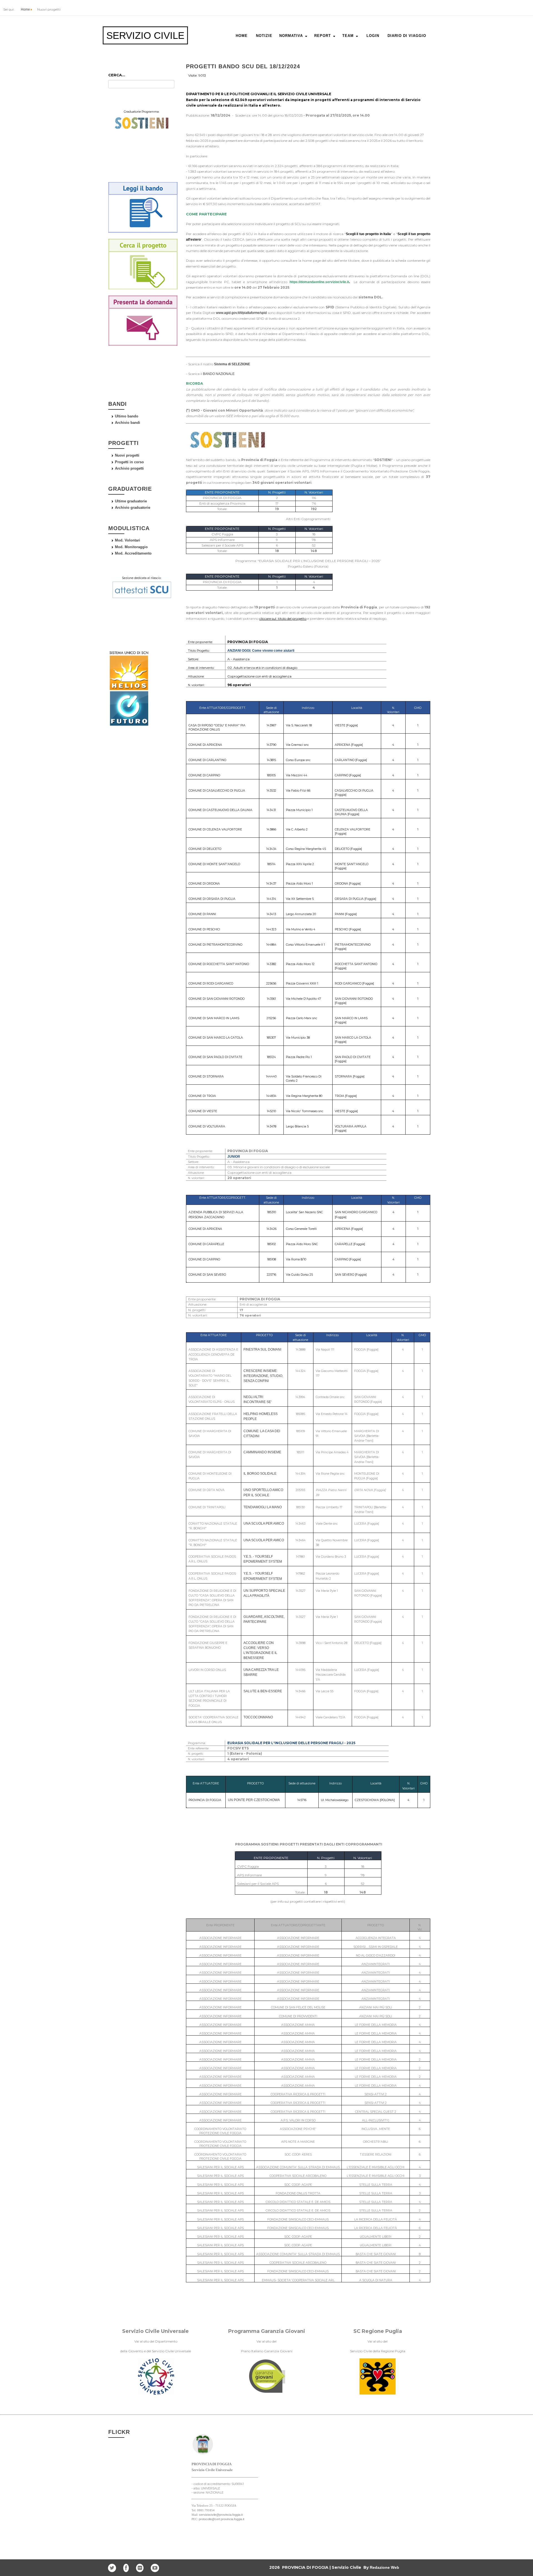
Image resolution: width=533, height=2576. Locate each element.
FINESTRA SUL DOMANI (262, 1349)
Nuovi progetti (127, 455)
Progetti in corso (129, 462)
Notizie (264, 36)
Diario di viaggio (407, 36)
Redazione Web (384, 2567)
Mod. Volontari (128, 540)
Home (25, 9)
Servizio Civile (145, 35)
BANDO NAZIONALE (219, 374)
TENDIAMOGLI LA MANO (263, 1507)
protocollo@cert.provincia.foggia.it (222, 2519)
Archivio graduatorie (133, 508)
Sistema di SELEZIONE (232, 364)
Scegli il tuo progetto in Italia (369, 234)
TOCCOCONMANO (258, 1717)
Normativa (291, 36)
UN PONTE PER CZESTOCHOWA (254, 1800)
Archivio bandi (128, 423)
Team (348, 36)
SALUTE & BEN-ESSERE (263, 1691)
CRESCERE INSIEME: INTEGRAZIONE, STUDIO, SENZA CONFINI (263, 1376)
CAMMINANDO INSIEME (262, 1452)
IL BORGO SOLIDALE (260, 1474)
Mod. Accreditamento (133, 553)
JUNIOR (234, 1157)
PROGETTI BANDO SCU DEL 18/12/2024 (243, 66)
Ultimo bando (127, 416)
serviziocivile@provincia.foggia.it (221, 2515)
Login (373, 36)
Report (323, 36)
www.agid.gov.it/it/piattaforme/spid (241, 313)
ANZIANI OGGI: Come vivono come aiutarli (261, 651)
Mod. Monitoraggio (131, 547)
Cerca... (117, 75)
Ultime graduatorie (131, 501)
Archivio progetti (129, 468)
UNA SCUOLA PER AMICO (264, 1524)
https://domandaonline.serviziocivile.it (319, 282)
